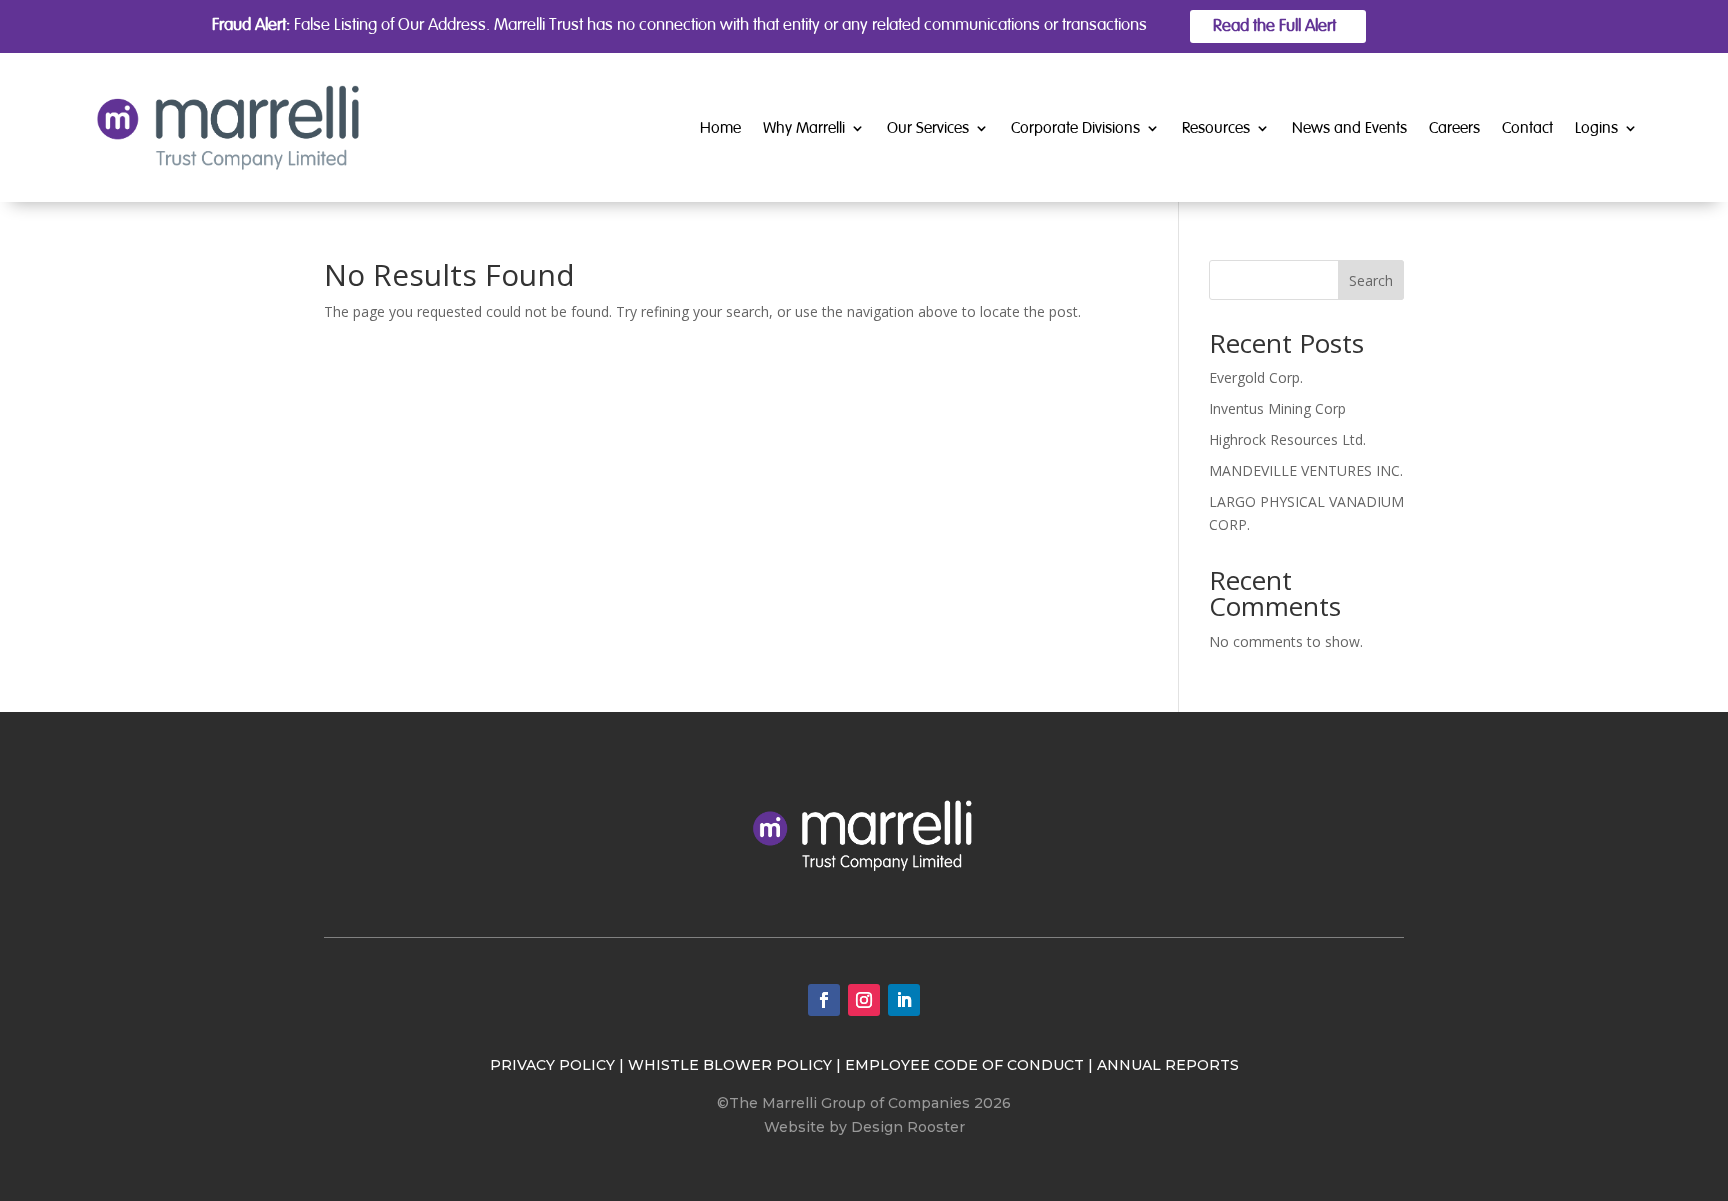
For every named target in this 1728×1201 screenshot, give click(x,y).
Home (720, 128)
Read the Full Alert (1274, 25)
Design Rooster (908, 1127)
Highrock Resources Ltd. (1287, 439)
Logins (1596, 128)
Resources (1216, 128)
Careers (1454, 128)
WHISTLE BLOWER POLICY (730, 1065)
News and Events (1349, 128)
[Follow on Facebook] (824, 1000)
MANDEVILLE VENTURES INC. (1306, 470)
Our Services (928, 128)
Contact (1527, 128)
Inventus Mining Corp (1277, 408)
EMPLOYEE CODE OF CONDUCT (964, 1065)
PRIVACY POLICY (552, 1065)
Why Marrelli (804, 128)
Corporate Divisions (1075, 128)
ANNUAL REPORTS (1168, 1065)
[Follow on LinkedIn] (904, 1000)
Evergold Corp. (1256, 377)
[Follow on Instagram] (864, 1000)
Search (1371, 280)
